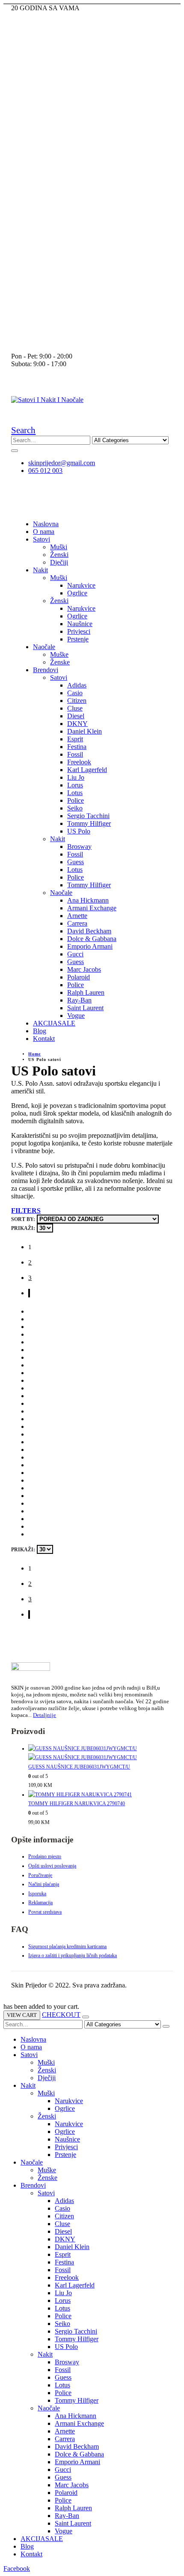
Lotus (75, 793)
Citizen (77, 701)
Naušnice (80, 624)
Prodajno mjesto (45, 1856)
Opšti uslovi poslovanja (52, 1866)
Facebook (17, 2569)
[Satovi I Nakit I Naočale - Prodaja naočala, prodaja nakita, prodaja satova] (47, 400)
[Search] (15, 451)
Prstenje (78, 639)
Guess (76, 862)
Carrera (77, 923)
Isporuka (37, 1894)
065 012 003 (45, 471)
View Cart (22, 2015)
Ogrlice (77, 593)
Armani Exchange (92, 908)
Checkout (61, 2015)
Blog (40, 1031)
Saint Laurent (85, 1008)
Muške (59, 654)
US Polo (79, 831)
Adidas (77, 685)
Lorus (75, 785)
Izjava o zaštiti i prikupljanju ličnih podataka (73, 1955)
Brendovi (46, 670)
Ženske (60, 662)
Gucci (75, 954)
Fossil (75, 754)
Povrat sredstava (45, 1912)
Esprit (75, 739)
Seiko (75, 808)
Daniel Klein (85, 731)
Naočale (44, 647)
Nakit (40, 570)
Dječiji (59, 562)
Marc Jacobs (84, 969)
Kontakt (44, 1039)
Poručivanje (40, 1875)
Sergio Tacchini (88, 816)
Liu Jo (76, 777)
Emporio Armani (90, 946)
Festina (77, 747)
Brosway (79, 847)
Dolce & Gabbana (92, 939)
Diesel (76, 716)
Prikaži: (23, 1228)
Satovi (42, 539)
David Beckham (89, 931)
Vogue (76, 1016)
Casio (75, 693)
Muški (59, 547)
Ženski (59, 555)
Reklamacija (40, 1903)
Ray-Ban (79, 1000)
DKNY (77, 724)
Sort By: (23, 1219)
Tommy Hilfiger (89, 823)
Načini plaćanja (44, 1884)
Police (76, 800)
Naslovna (46, 524)
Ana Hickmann (88, 900)
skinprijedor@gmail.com (62, 463)
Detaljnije (45, 1715)
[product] (100, 1753)
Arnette (77, 916)
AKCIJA (54, 1023)
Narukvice (81, 585)
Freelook (79, 762)
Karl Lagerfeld (87, 770)
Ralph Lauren (86, 992)
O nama (44, 532)
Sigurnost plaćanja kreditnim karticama (67, 1947)
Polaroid (79, 977)
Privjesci (79, 631)
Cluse (75, 708)
